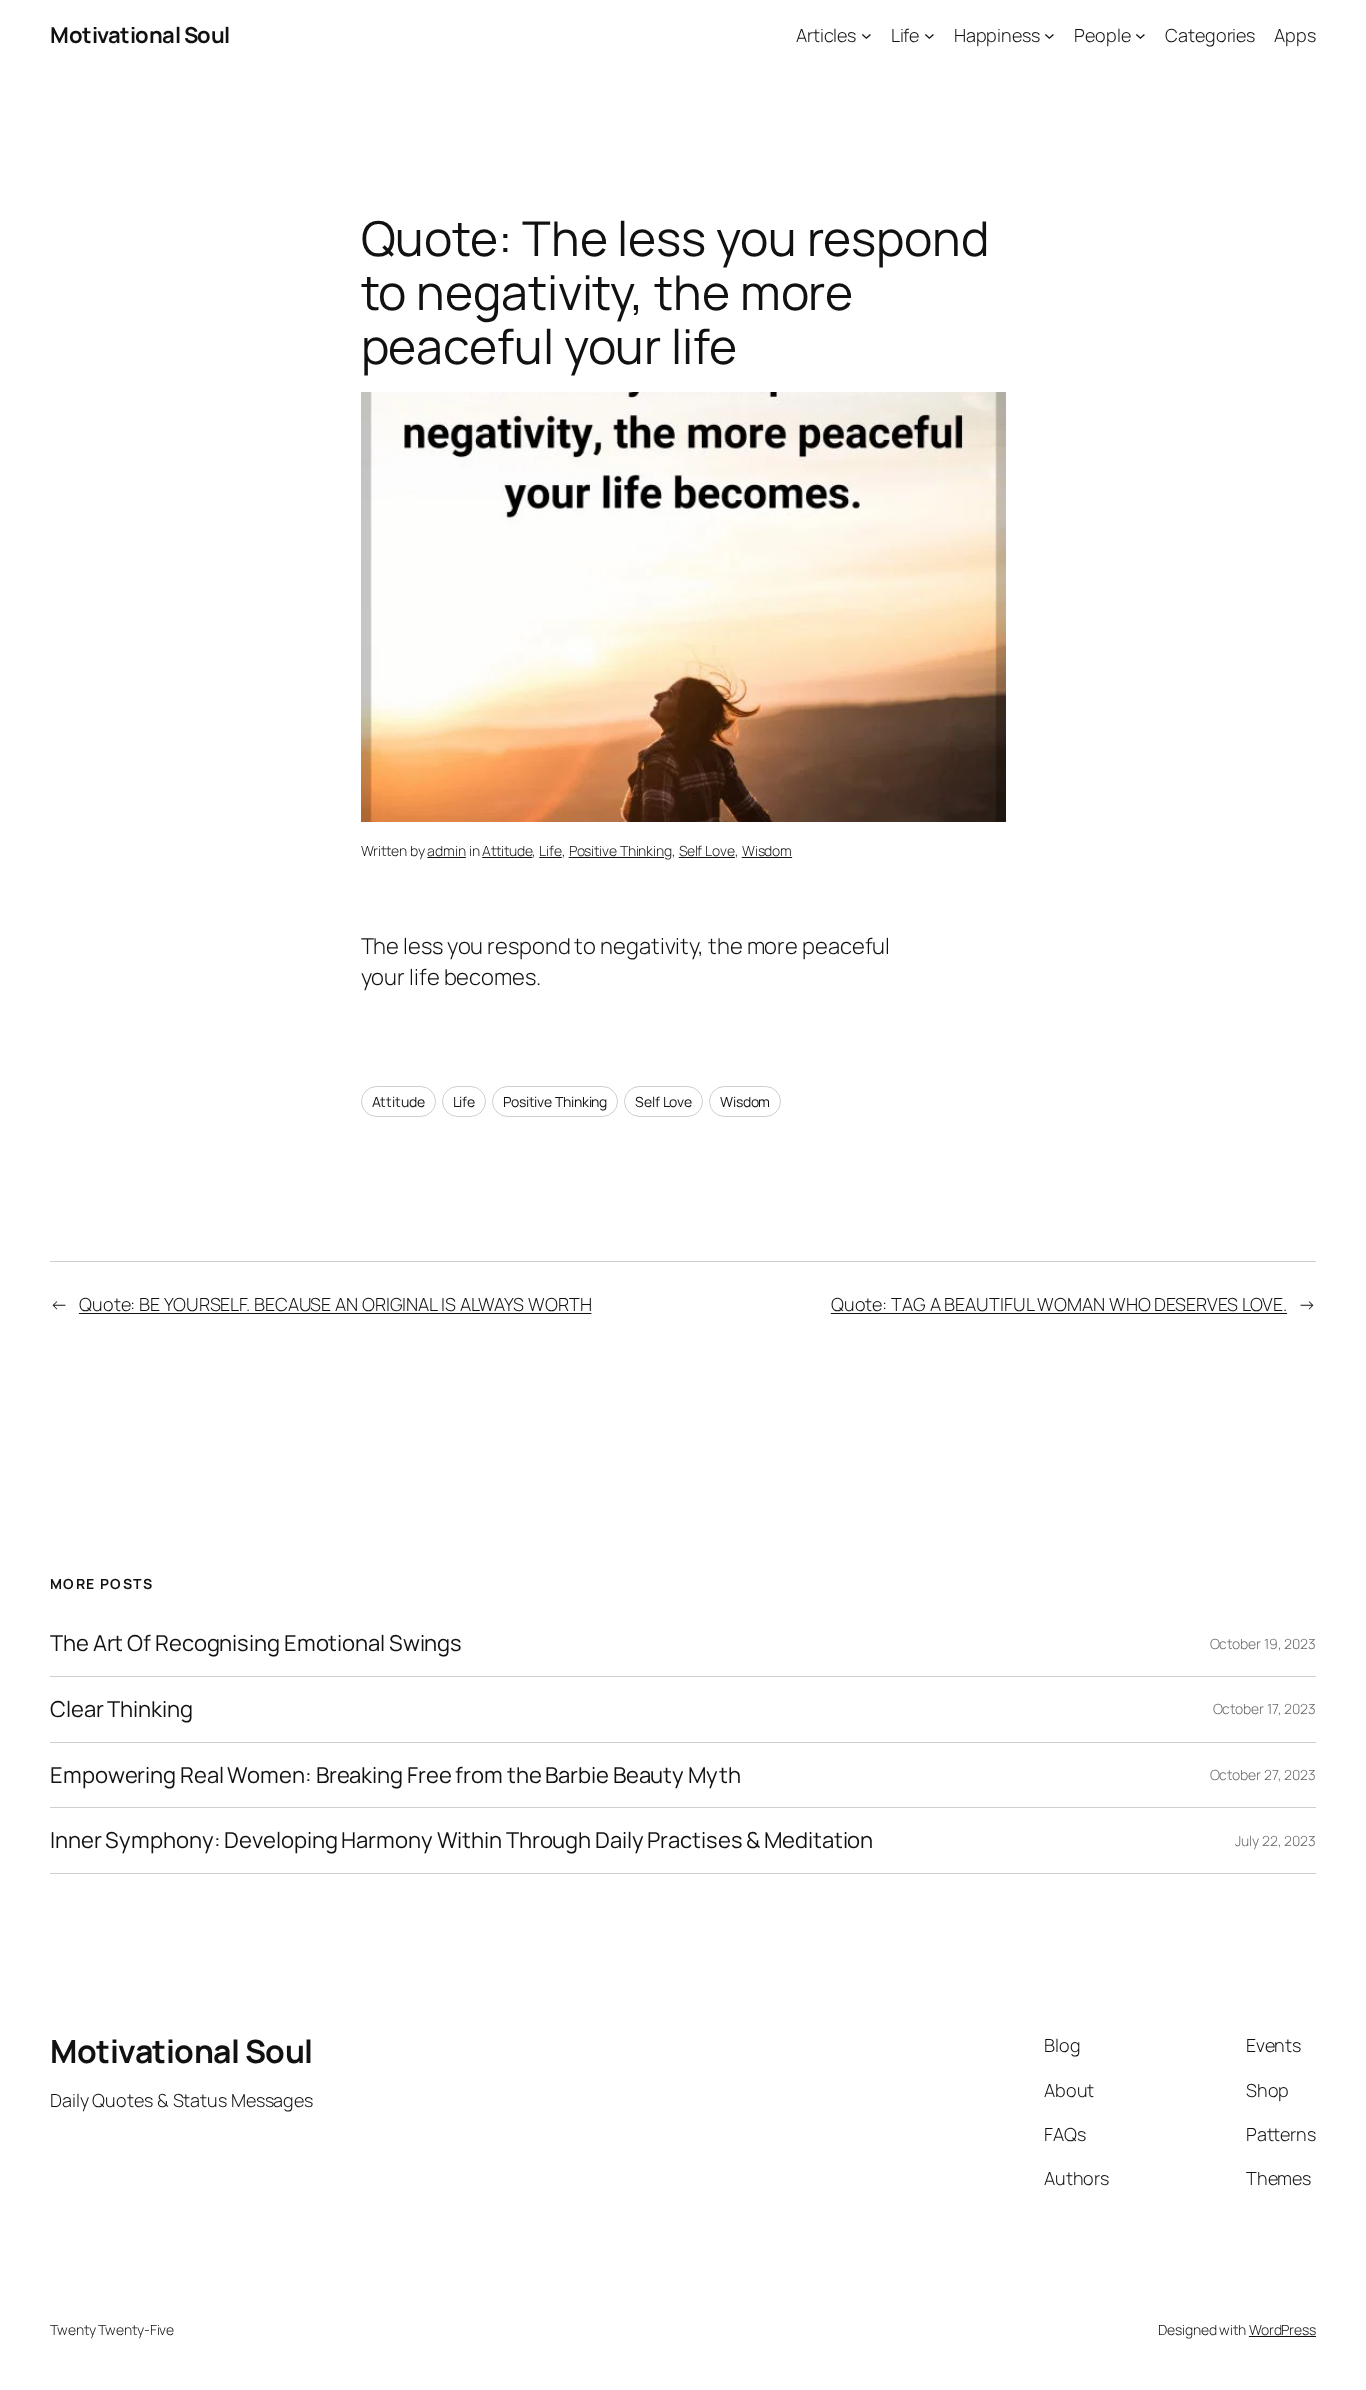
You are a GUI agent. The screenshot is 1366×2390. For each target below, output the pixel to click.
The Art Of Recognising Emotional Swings (258, 1643)
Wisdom (767, 850)
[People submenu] (1140, 35)
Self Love (707, 850)
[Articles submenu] (866, 35)
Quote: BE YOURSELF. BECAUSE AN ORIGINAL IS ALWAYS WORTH (335, 1304)
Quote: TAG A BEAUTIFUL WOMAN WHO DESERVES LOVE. (1059, 1304)
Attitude (507, 850)
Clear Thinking (121, 1709)
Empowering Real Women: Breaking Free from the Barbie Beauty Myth (395, 1775)
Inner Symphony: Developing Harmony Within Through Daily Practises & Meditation (461, 1840)
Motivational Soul (140, 35)
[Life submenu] (929, 35)
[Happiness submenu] (1049, 35)
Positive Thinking (620, 850)
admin (446, 850)
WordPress (1282, 2329)
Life (550, 850)
